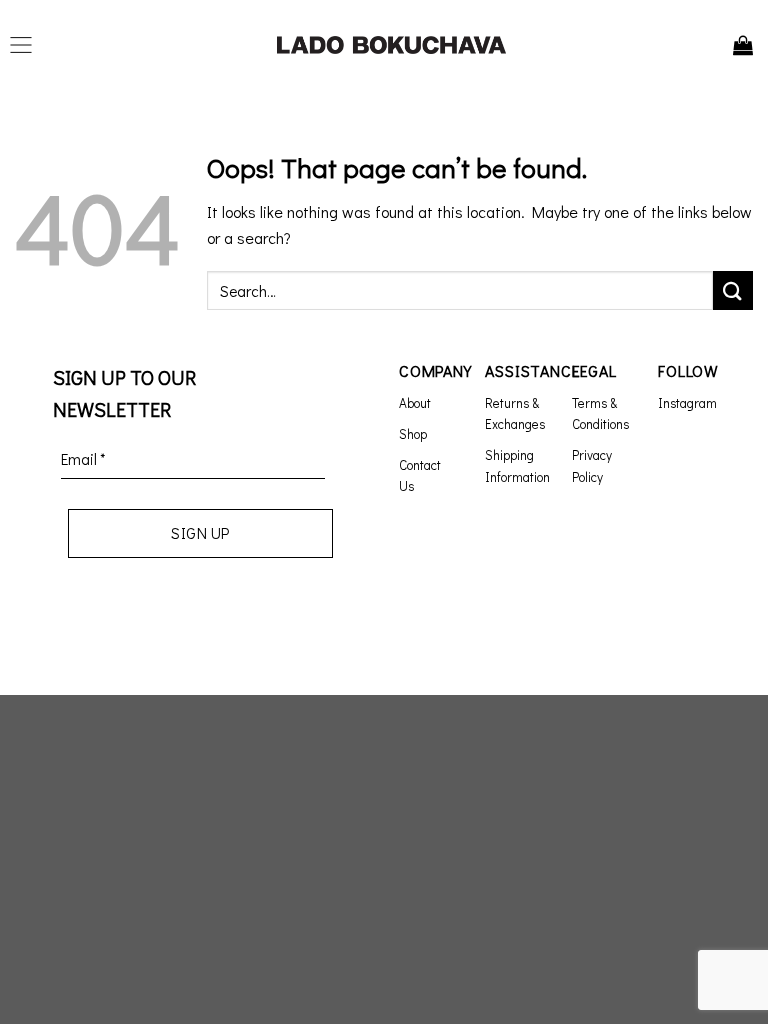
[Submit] (733, 290)
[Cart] (743, 45)
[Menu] (26, 45)
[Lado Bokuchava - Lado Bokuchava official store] (392, 45)
